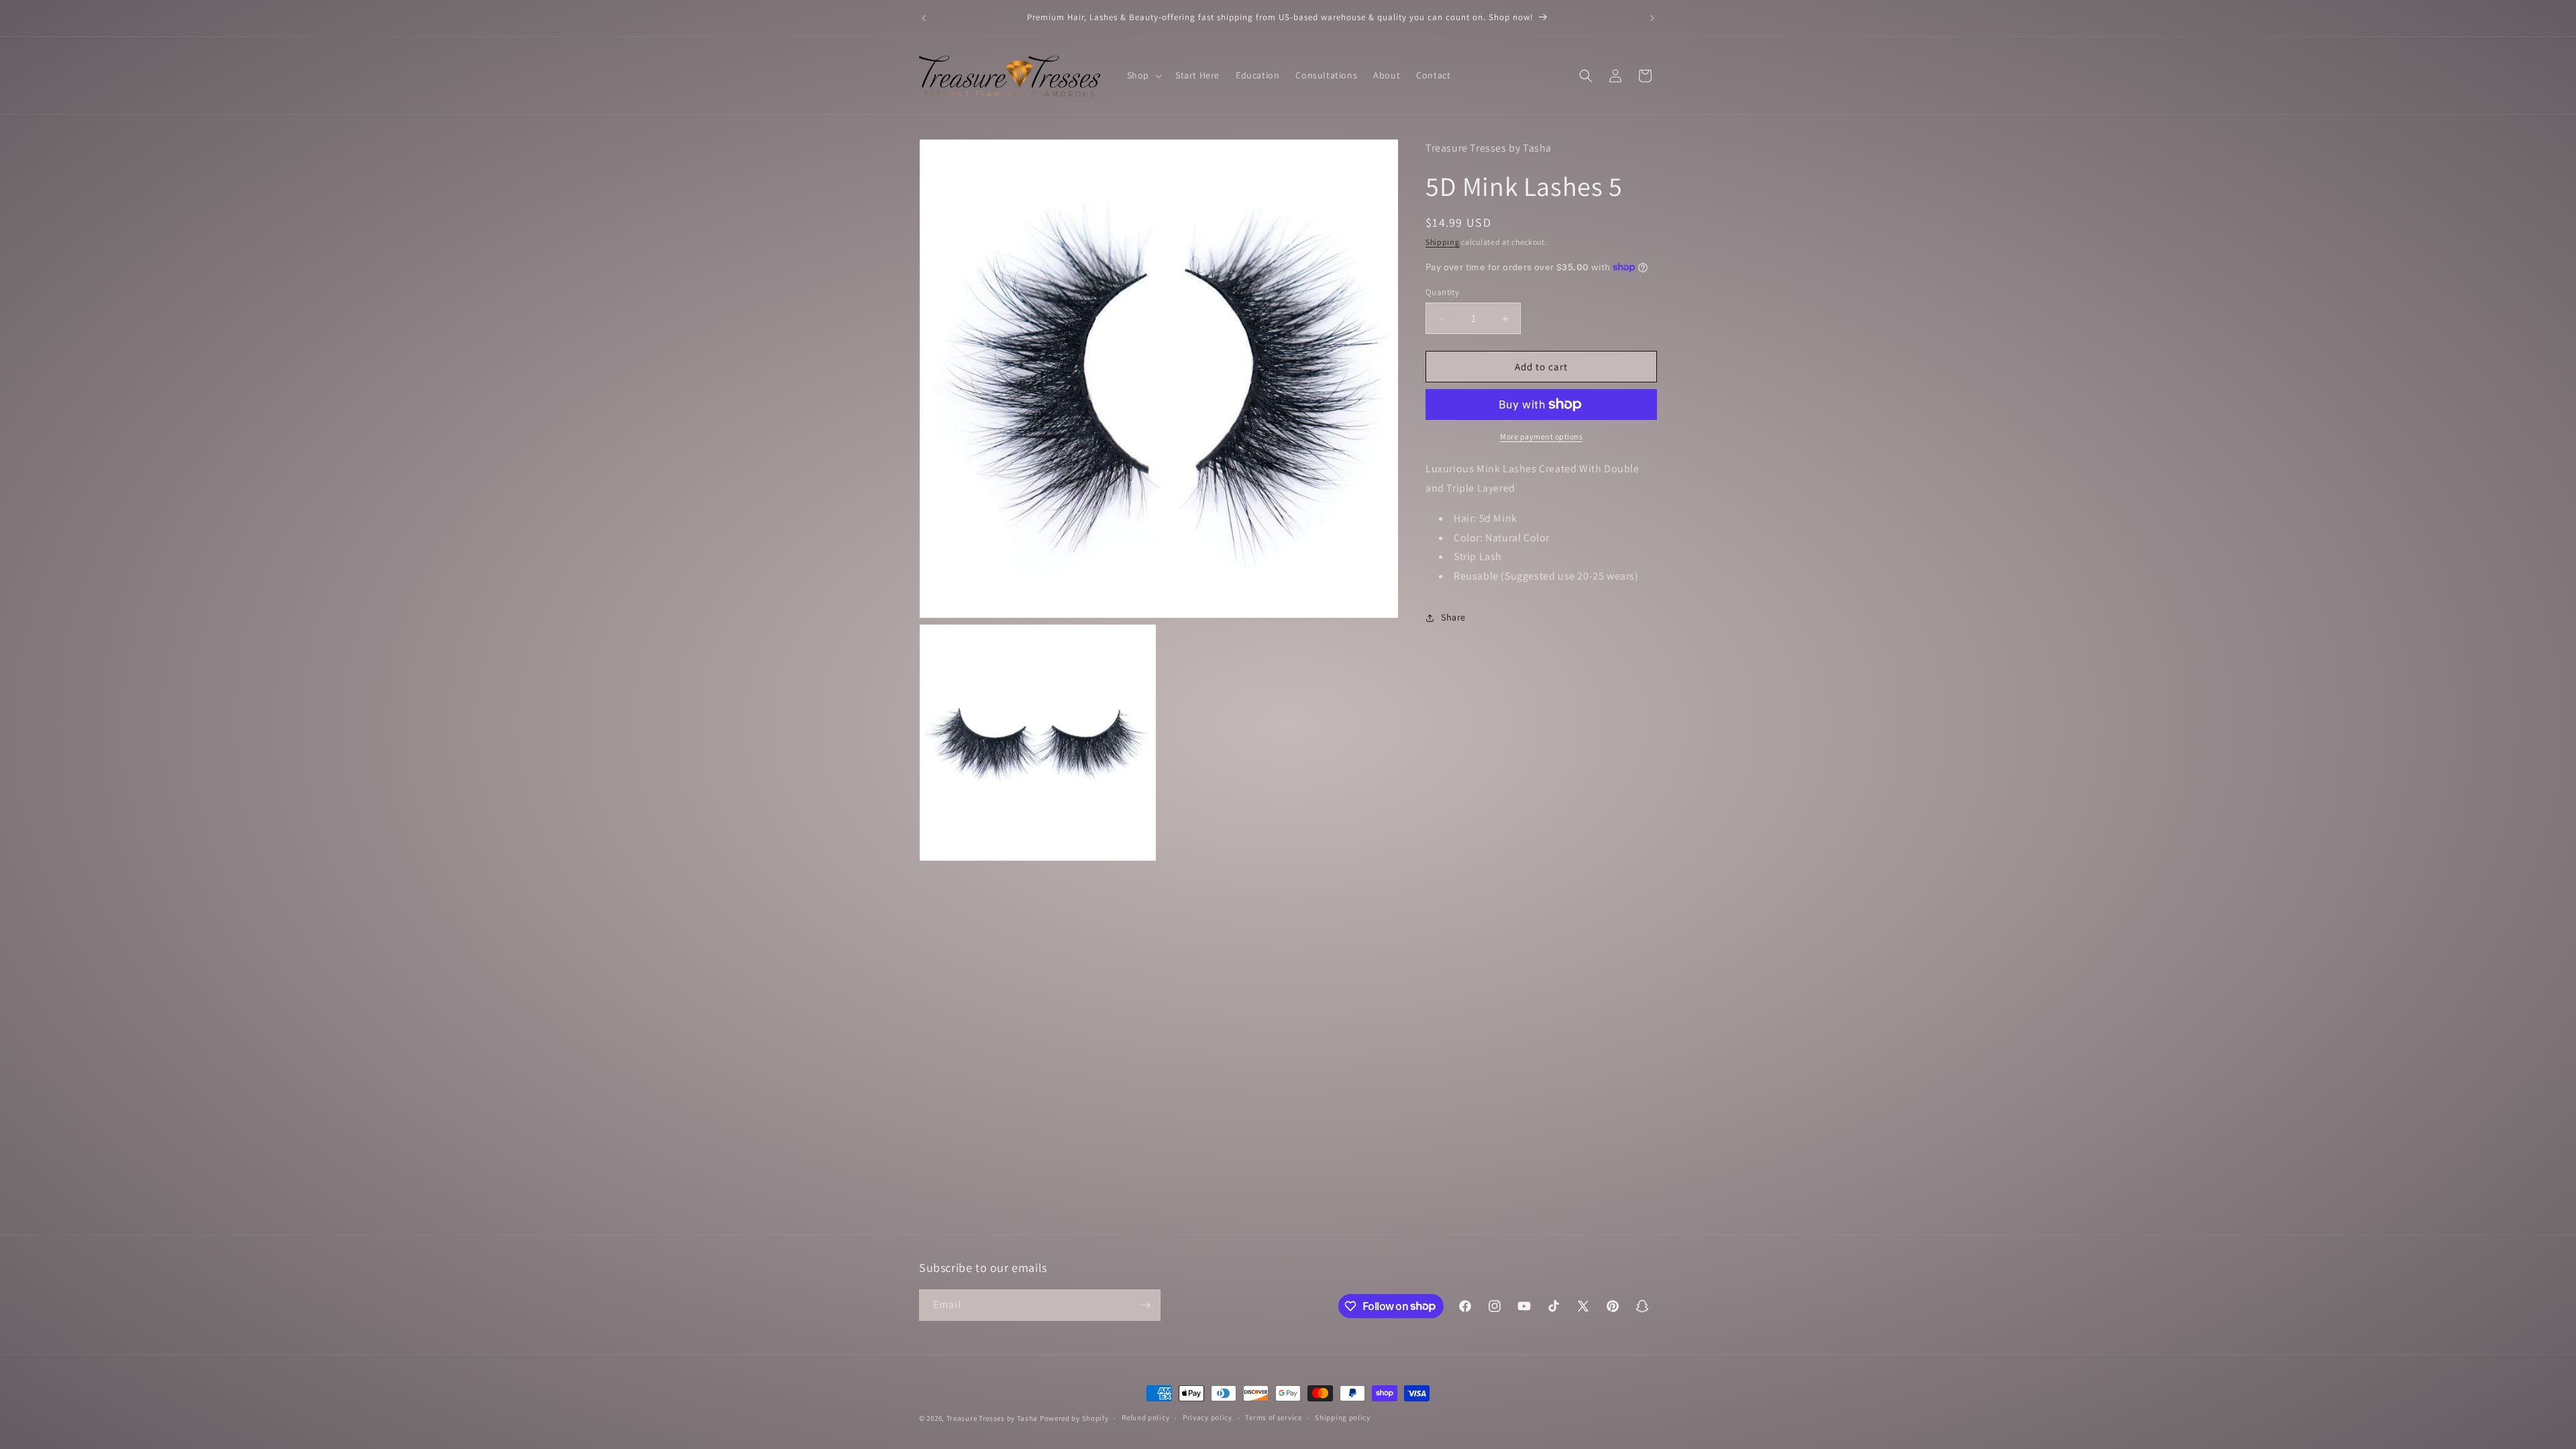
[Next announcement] (1652, 18)
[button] (1143, 75)
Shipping (1443, 242)
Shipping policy (1343, 1417)
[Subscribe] (1145, 1305)
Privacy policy (1207, 1417)
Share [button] (1453, 617)
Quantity (1442, 292)
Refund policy (1145, 1417)
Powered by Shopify (1074, 1418)
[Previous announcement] (924, 18)
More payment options (1541, 436)
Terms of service (1273, 1417)
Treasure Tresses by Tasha (992, 1418)
